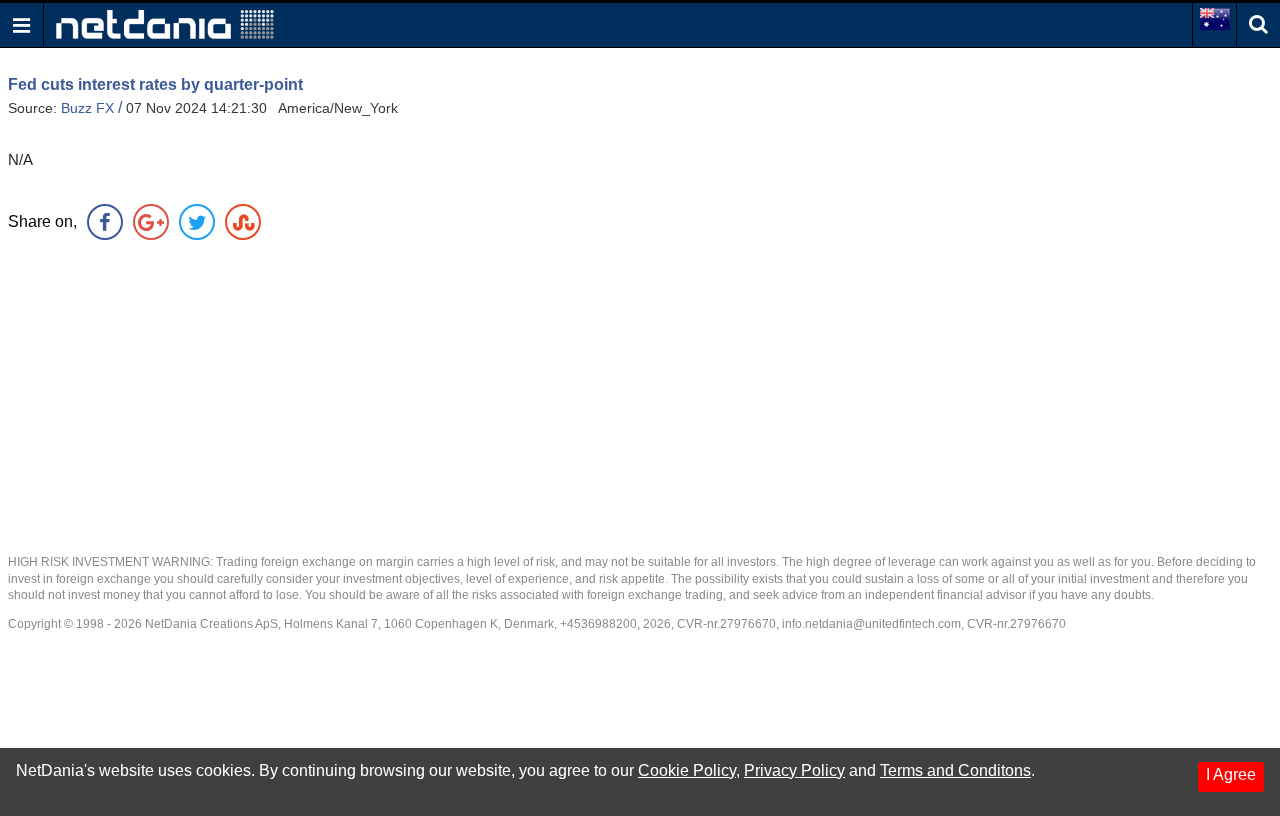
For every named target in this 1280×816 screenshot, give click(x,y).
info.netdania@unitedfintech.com (871, 624)
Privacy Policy (794, 770)
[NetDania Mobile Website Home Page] (165, 23)
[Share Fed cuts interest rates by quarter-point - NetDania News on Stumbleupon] (243, 222)
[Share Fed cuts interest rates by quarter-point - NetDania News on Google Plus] (151, 222)
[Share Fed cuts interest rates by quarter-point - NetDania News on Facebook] (105, 222)
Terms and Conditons (955, 770)
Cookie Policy (687, 770)
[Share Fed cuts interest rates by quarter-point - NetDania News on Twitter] (197, 222)
